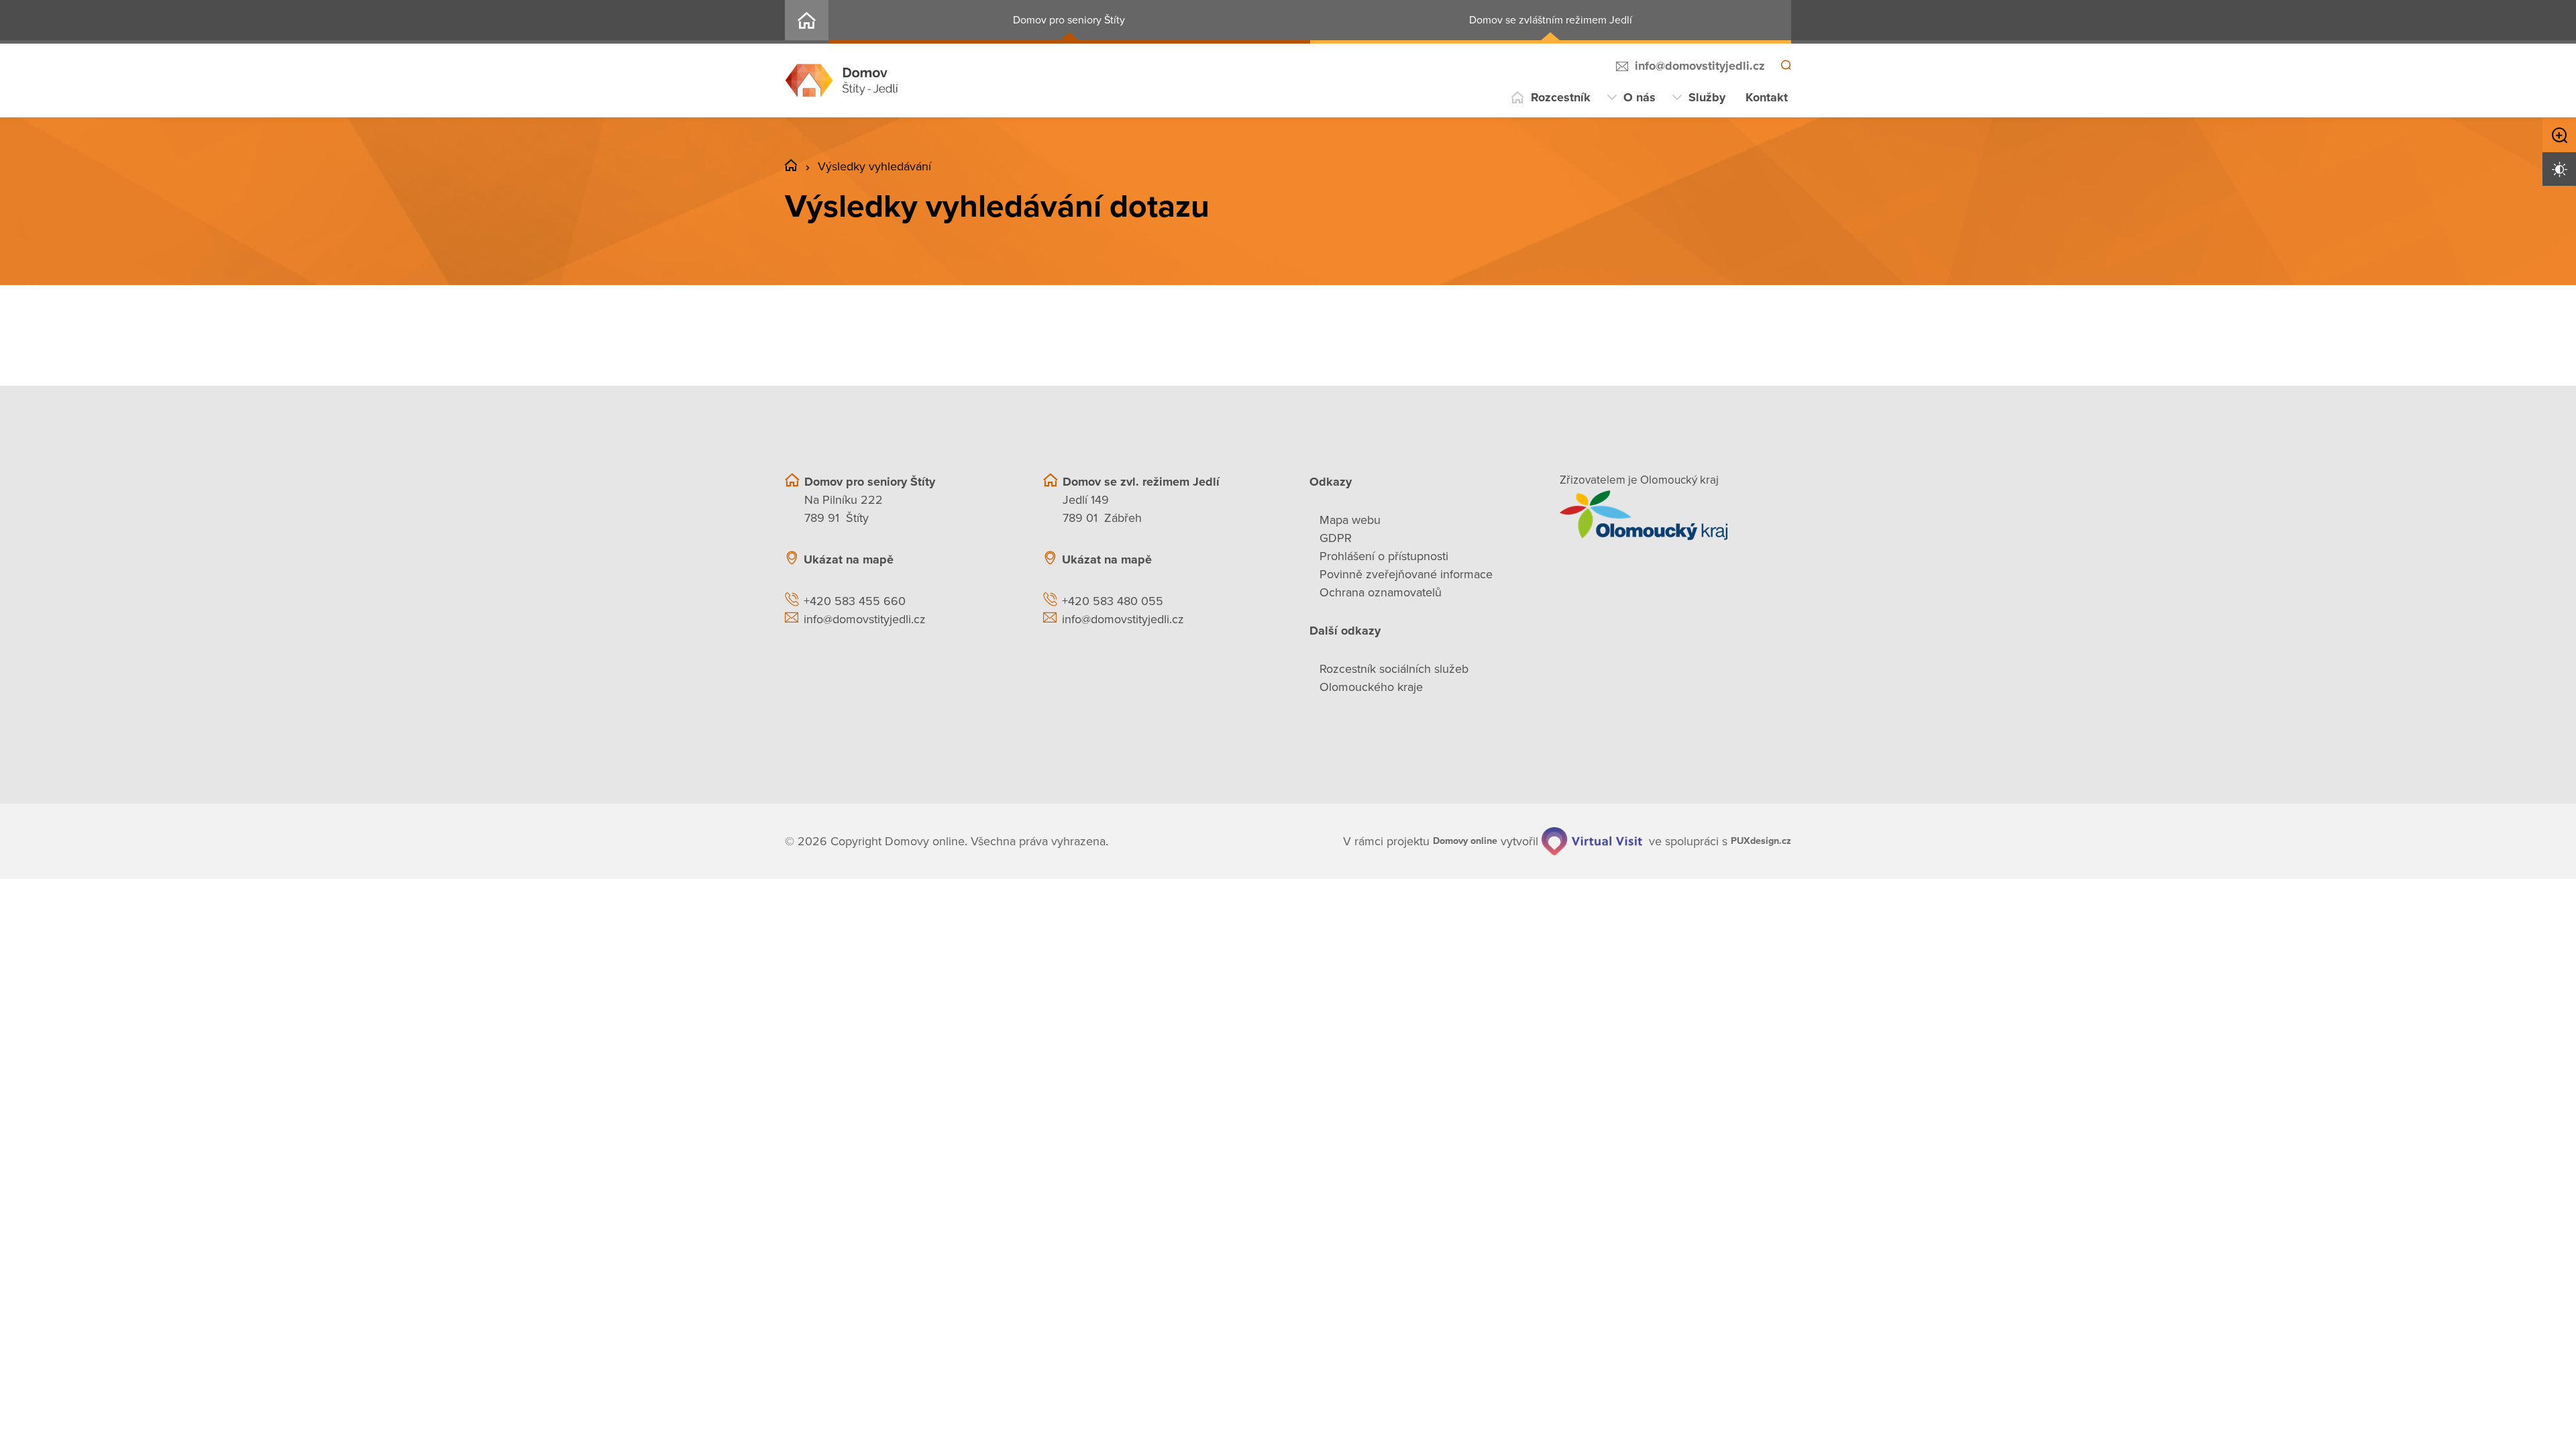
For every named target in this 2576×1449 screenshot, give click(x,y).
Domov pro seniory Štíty (1069, 20)
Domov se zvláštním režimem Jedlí (1551, 20)
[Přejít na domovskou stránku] (842, 80)
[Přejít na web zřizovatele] (1675, 515)
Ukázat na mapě (849, 559)
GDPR (1336, 538)
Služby (1707, 97)
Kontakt (1767, 97)
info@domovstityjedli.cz (1698, 66)
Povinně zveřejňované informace (1406, 574)
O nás (1640, 97)
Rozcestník (1561, 97)
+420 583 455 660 (855, 601)
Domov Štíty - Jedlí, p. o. (807, 22)
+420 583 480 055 (1113, 601)
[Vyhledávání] (1785, 66)
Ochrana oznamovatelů (1381, 592)
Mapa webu (1350, 520)
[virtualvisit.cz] (1578, 841)
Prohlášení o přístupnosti (1384, 556)
